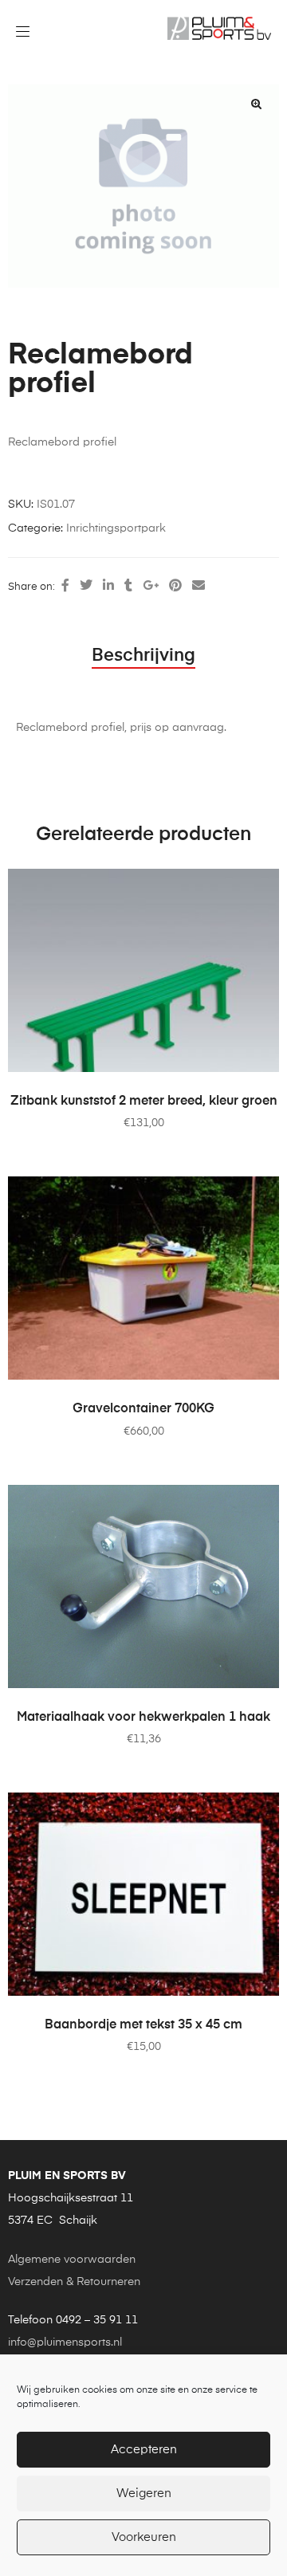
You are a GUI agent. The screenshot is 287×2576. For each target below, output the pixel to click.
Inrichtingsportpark (116, 528)
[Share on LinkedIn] (108, 587)
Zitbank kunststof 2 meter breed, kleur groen (144, 1101)
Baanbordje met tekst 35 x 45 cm (143, 2025)
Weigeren (144, 2494)
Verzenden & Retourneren (74, 2282)
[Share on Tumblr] (128, 587)
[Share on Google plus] (151, 587)
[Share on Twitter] (86, 587)
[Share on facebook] (65, 587)
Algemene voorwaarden (72, 2260)
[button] (256, 104)
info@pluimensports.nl (65, 2342)
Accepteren (144, 2450)
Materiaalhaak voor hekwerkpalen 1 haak (143, 1718)
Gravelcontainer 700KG (143, 1409)
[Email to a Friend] (199, 587)
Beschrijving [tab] (143, 656)
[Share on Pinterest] (175, 587)
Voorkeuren (144, 2537)
